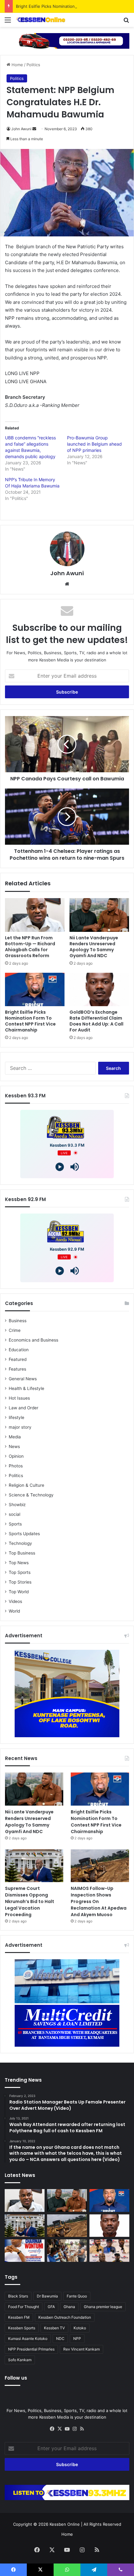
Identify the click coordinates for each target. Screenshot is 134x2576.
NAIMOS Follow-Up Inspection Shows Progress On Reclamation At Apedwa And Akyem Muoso (99, 1901)
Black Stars (18, 2296)
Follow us (16, 2378)
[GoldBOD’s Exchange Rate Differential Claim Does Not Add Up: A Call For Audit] (99, 990)
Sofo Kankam (20, 2360)
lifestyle (17, 1417)
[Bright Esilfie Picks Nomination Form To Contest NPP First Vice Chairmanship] (35, 990)
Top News (19, 1563)
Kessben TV (54, 2328)
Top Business (22, 1553)
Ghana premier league (103, 2307)
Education (19, 1350)
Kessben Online (65, 2524)
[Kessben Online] (41, 20)
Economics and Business (33, 1340)
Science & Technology (31, 1495)
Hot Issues (19, 1398)
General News (23, 1379)
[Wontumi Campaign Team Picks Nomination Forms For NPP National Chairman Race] (25, 2251)
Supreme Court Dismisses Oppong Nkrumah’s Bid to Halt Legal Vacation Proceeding (30, 1901)
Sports (15, 1524)
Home (17, 65)
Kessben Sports (22, 2328)
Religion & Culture (26, 1485)
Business (18, 1321)
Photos (16, 1466)
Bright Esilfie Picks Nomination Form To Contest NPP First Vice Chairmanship (30, 1021)
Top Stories (20, 1582)
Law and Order (24, 1408)
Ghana (69, 2307)
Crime (15, 1330)
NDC (60, 2339)
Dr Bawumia (47, 2296)
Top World (19, 1592)
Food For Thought (24, 2307)
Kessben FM (19, 2317)
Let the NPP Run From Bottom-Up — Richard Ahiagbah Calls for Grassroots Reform (30, 947)
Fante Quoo (77, 2296)
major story (20, 1427)
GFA (51, 2307)
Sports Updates (24, 1534)
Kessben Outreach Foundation (65, 2317)
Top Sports (20, 1572)
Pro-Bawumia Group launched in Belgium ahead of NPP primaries (94, 444)
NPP (77, 2339)
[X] (60, 2429)
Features (17, 1369)
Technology (20, 1543)
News (14, 1446)
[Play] (60, 1167)
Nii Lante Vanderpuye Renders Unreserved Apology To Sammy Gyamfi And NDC (94, 947)
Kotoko (80, 2328)
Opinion (16, 1456)
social (14, 1514)
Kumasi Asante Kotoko (28, 2339)
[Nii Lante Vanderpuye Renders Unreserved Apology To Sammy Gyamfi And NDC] (99, 915)
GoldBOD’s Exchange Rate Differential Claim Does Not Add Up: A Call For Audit (96, 1021)
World (14, 1611)
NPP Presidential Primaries (31, 2349)
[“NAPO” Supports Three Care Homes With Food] (67, 2251)
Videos (15, 1601)
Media (15, 1437)
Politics (33, 65)
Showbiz (17, 1505)
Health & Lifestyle (26, 1388)
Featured (18, 1359)
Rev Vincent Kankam (81, 2349)
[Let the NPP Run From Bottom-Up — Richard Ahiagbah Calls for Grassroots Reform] (35, 915)
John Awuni (21, 129)
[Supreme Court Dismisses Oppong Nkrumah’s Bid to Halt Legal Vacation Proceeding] (34, 1866)
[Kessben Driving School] (67, 40)
